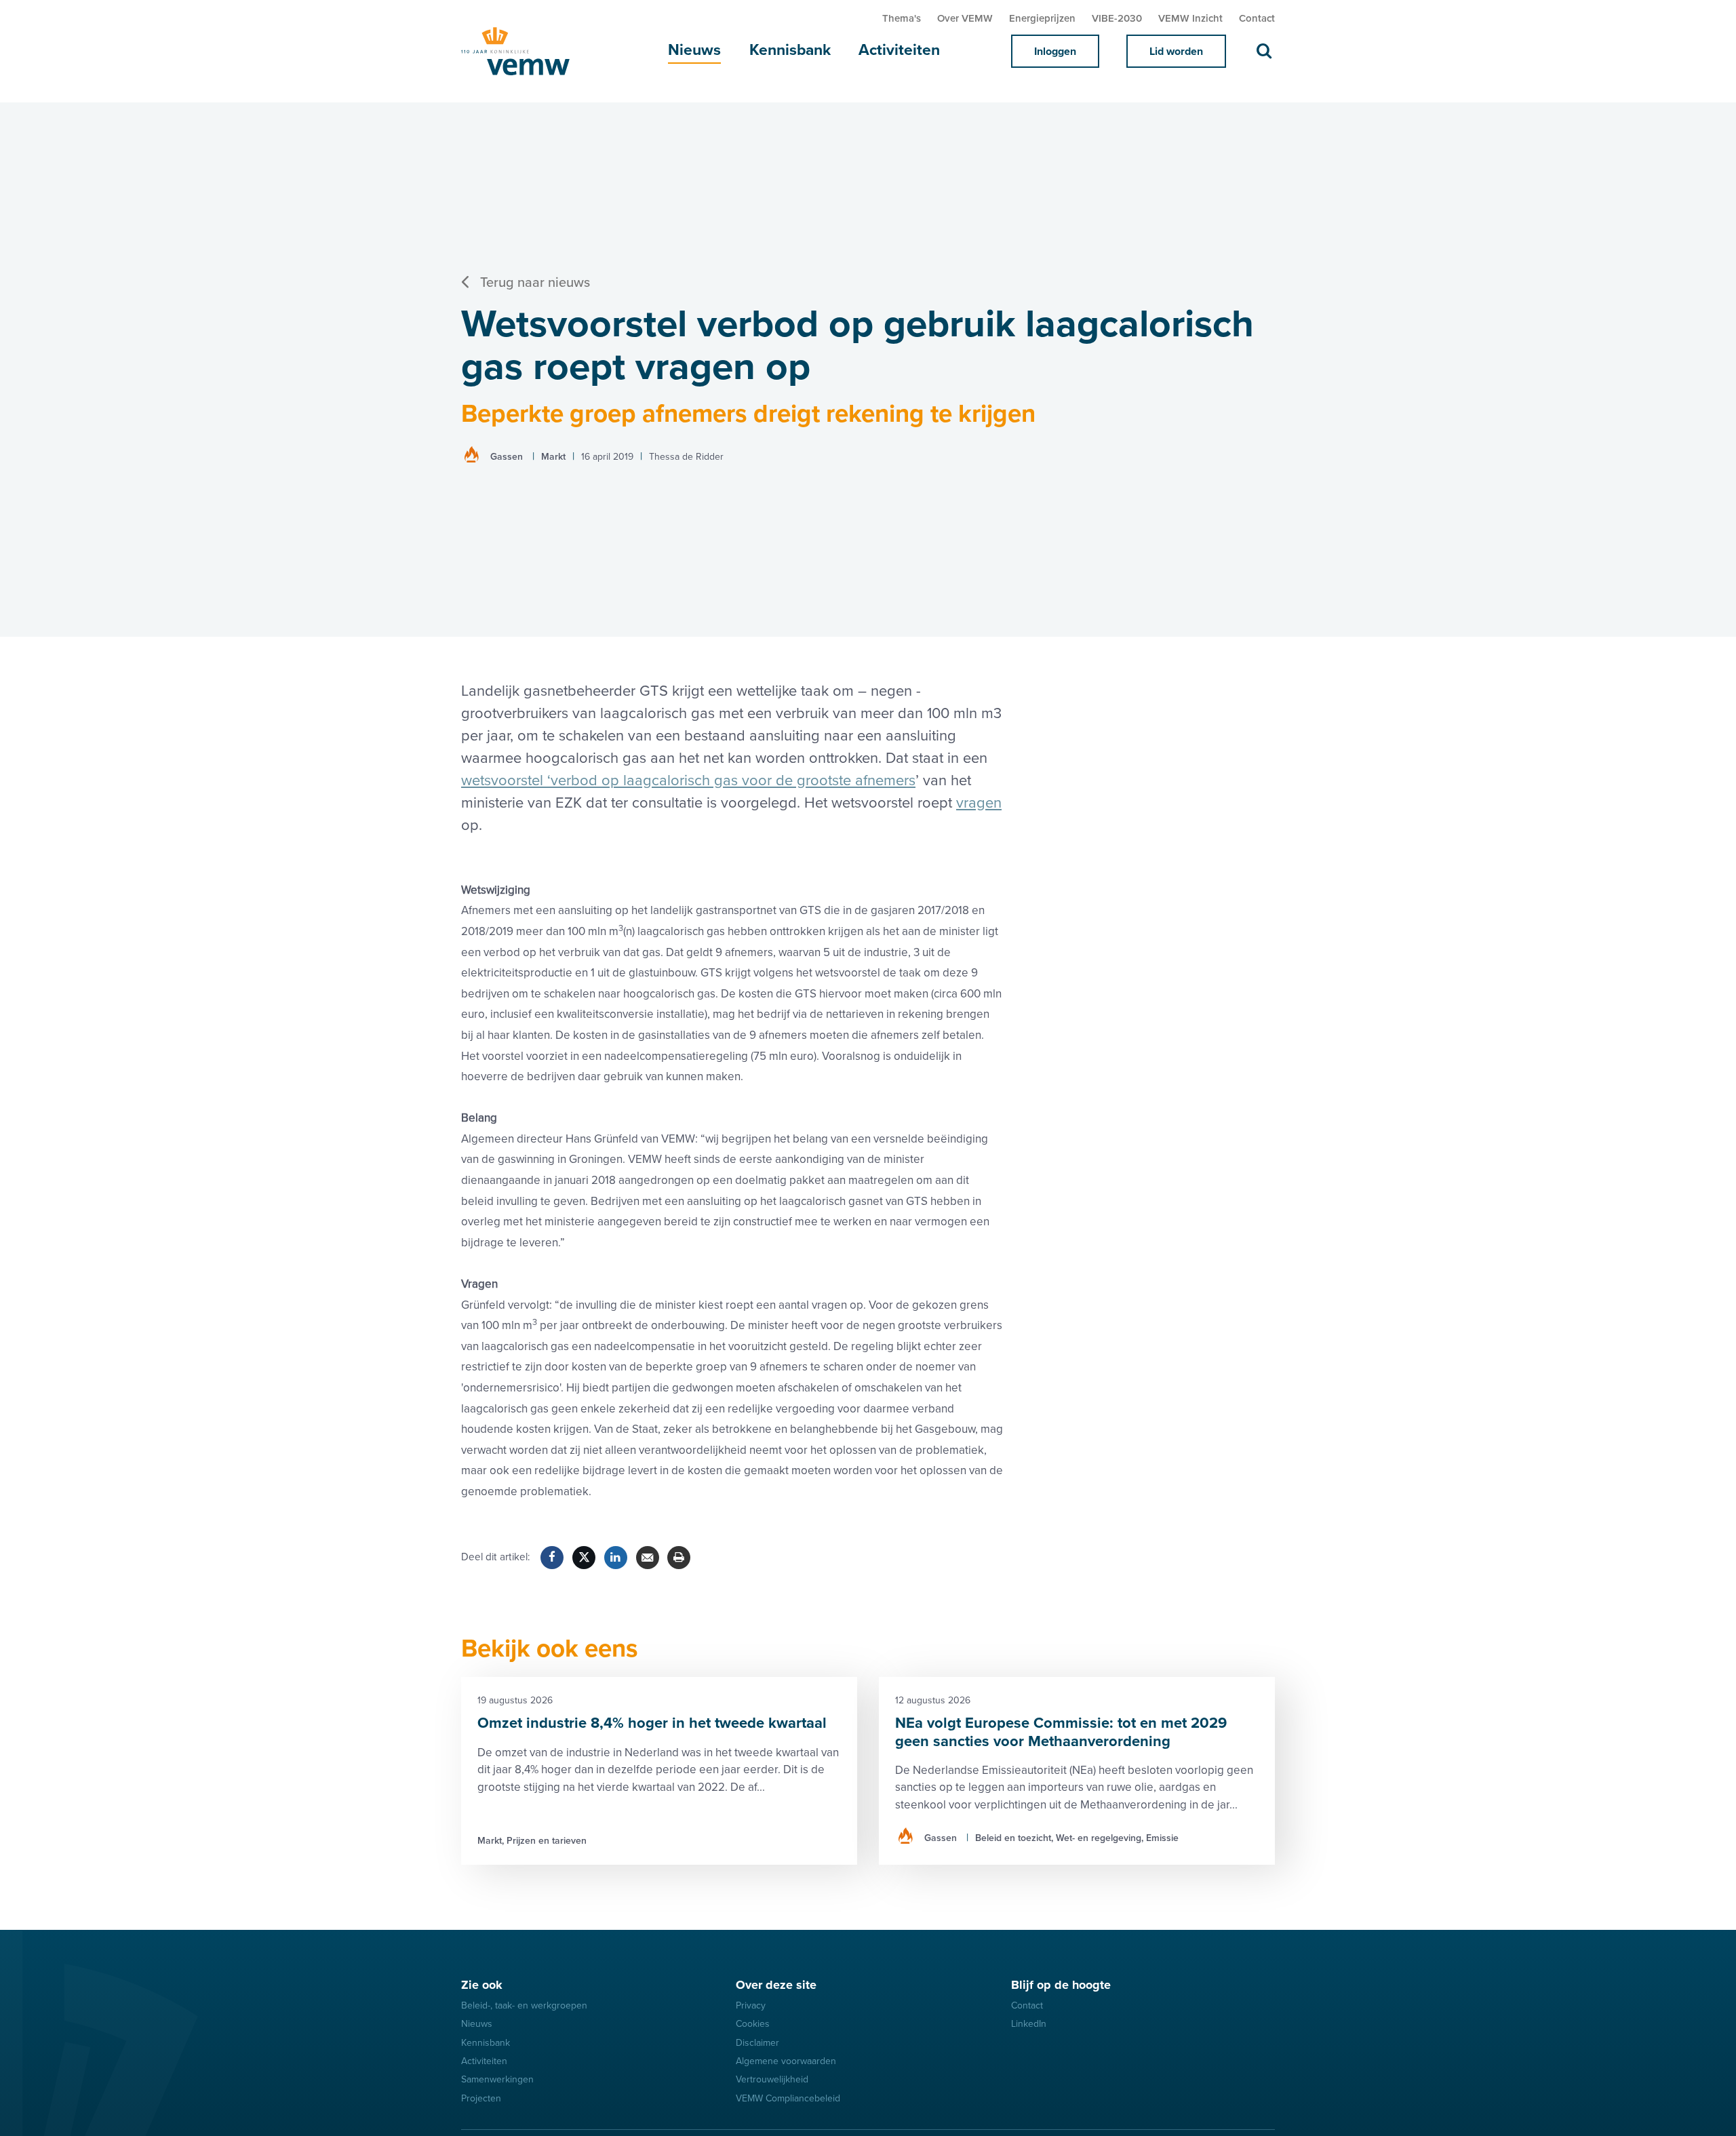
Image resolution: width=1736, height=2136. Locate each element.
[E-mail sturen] (648, 1558)
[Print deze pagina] (679, 1558)
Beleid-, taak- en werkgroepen (524, 2005)
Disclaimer (757, 2043)
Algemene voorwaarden (786, 2061)
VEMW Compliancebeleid (788, 2098)
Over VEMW (965, 18)
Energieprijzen (1042, 18)
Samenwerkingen (497, 2079)
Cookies (753, 2024)
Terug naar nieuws (535, 283)
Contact (1257, 18)
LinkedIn (1029, 2024)
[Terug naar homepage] (529, 51)
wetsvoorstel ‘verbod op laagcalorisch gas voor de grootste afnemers (688, 781)
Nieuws (694, 50)
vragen (979, 803)
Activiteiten (899, 50)
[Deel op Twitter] (584, 1558)
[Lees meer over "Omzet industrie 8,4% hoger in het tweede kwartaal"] (659, 1771)
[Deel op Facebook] (552, 1558)
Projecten (481, 2098)
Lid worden (1176, 52)
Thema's (902, 18)
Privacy (751, 2005)
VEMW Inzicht (1190, 18)
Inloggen (1055, 52)
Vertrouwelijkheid (772, 2079)
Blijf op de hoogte (1061, 1985)
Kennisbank (790, 50)
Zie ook (482, 1985)
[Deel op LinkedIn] (616, 1558)
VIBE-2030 (1117, 18)
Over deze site (776, 1985)
